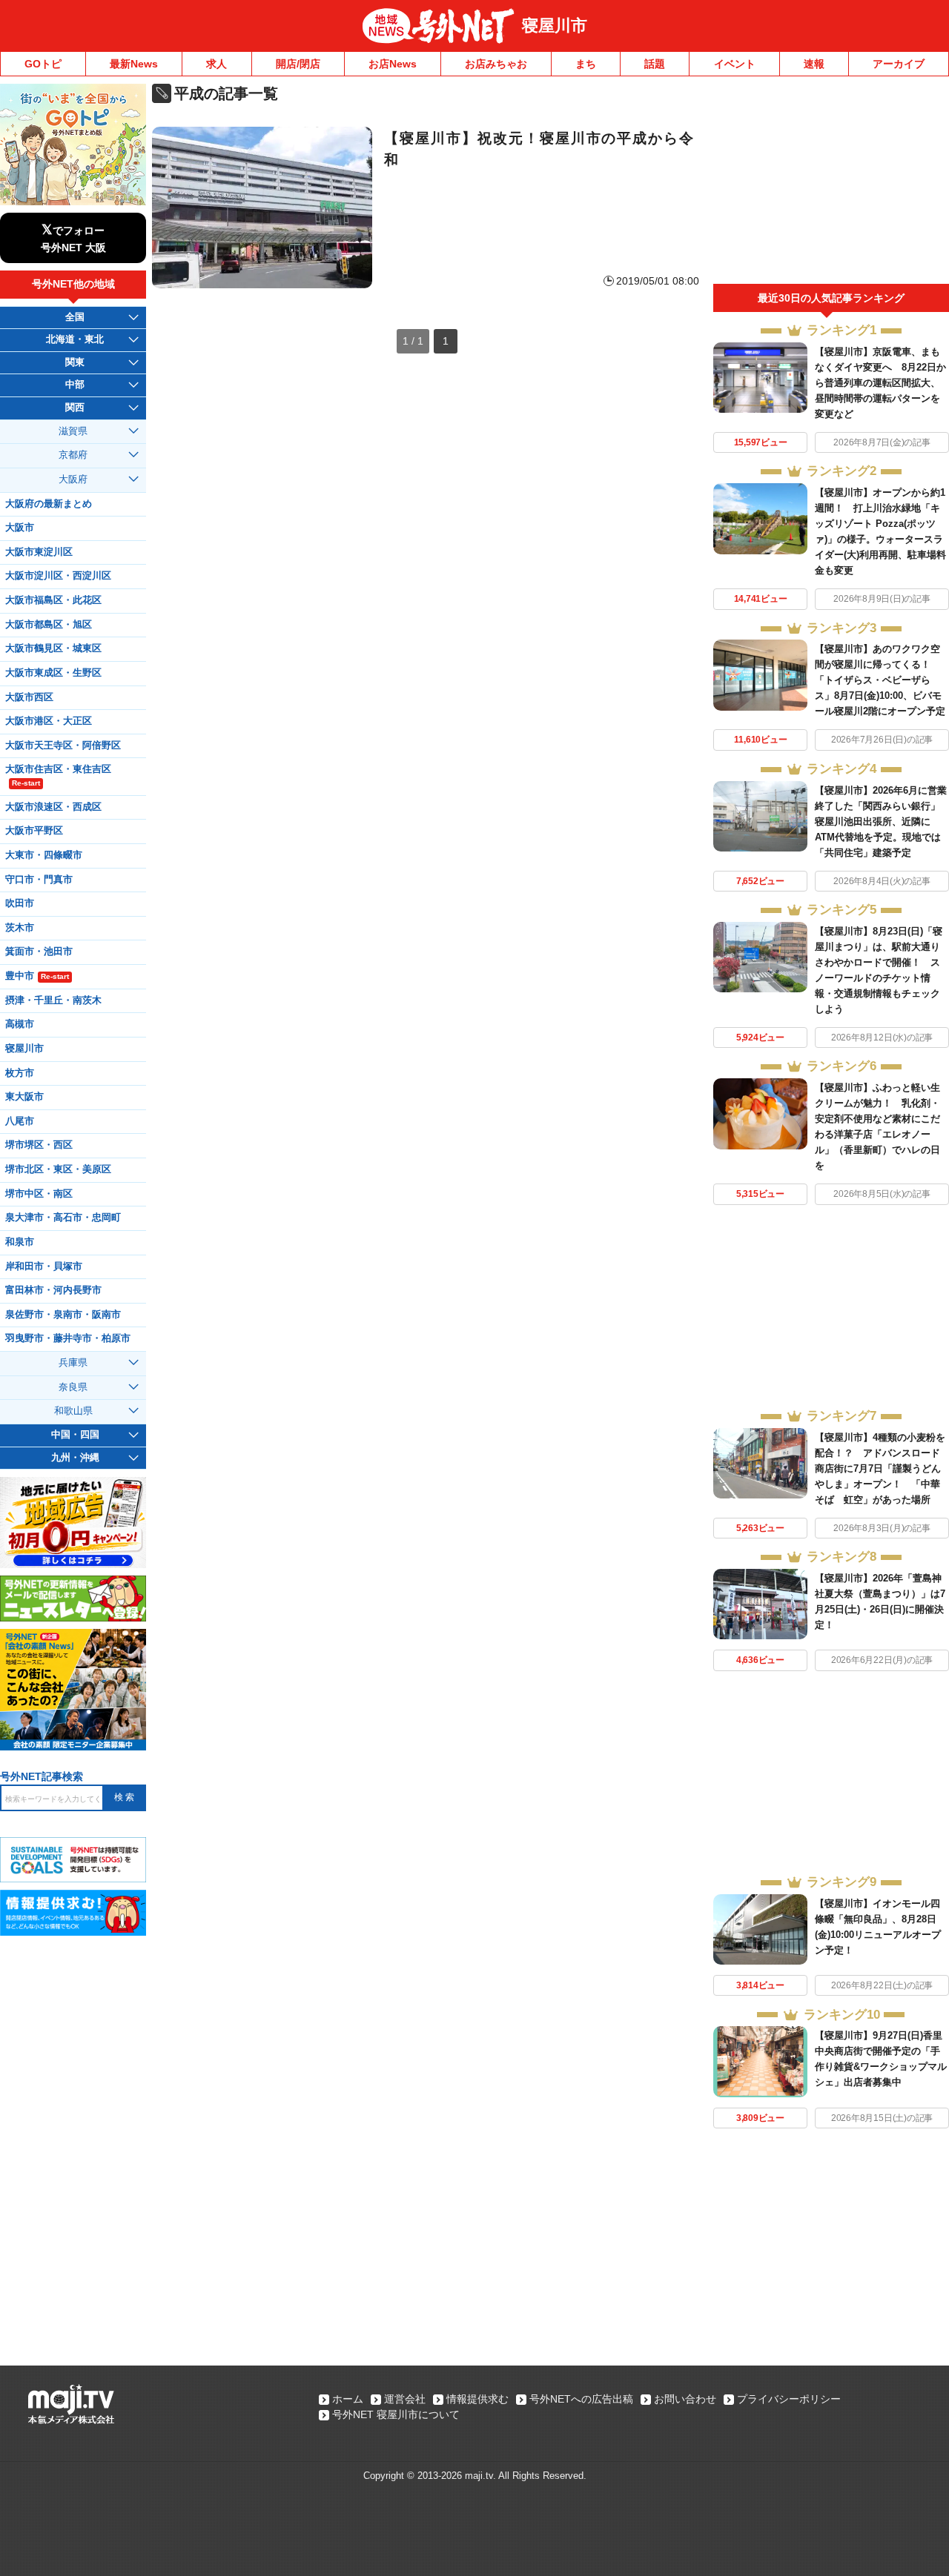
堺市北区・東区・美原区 (58, 1169)
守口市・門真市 (39, 880)
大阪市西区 (29, 697)
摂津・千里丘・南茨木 (53, 1000)
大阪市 (20, 528)
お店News (393, 64)
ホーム (348, 2399)
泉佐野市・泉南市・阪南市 (63, 1315)
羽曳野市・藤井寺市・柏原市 (68, 1338)
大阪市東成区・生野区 (53, 673)
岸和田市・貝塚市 (44, 1267)
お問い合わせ (685, 2399)
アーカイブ (899, 64)
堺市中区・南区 (39, 1194)
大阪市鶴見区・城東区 (53, 648)
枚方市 (20, 1073)
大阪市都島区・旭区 (49, 625)
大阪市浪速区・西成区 (53, 807)
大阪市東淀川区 (39, 552)
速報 (814, 64)
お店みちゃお (496, 64)
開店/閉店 (298, 64)
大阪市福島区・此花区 (53, 600)
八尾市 (20, 1121)
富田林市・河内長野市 (53, 1290)
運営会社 (405, 2399)
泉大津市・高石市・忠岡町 (63, 1218)
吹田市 (20, 903)
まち (586, 64)
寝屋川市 (555, 26)
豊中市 (37, 976)
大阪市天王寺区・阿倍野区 (63, 746)
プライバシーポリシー (789, 2399)
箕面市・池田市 (39, 952)
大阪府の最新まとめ (49, 504)
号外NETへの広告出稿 (581, 2399)
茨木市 (20, 928)
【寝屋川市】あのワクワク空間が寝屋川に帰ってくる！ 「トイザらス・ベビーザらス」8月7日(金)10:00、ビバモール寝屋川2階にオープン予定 (880, 680)
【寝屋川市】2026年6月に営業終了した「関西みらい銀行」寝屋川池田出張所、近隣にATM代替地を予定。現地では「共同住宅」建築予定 (881, 821)
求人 (216, 64)
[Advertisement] (831, 184)
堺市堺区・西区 (39, 1145)
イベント (735, 64)
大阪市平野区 (34, 831)
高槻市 (20, 1024)
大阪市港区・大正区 (49, 721)
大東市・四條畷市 (44, 855)
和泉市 (20, 1242)
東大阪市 (24, 1097)
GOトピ (43, 64)
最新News (134, 64)
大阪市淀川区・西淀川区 (58, 576)
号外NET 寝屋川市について (396, 2414)
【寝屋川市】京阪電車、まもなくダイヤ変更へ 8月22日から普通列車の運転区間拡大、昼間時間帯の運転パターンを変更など (880, 383)
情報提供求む (477, 2399)
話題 (655, 64)
